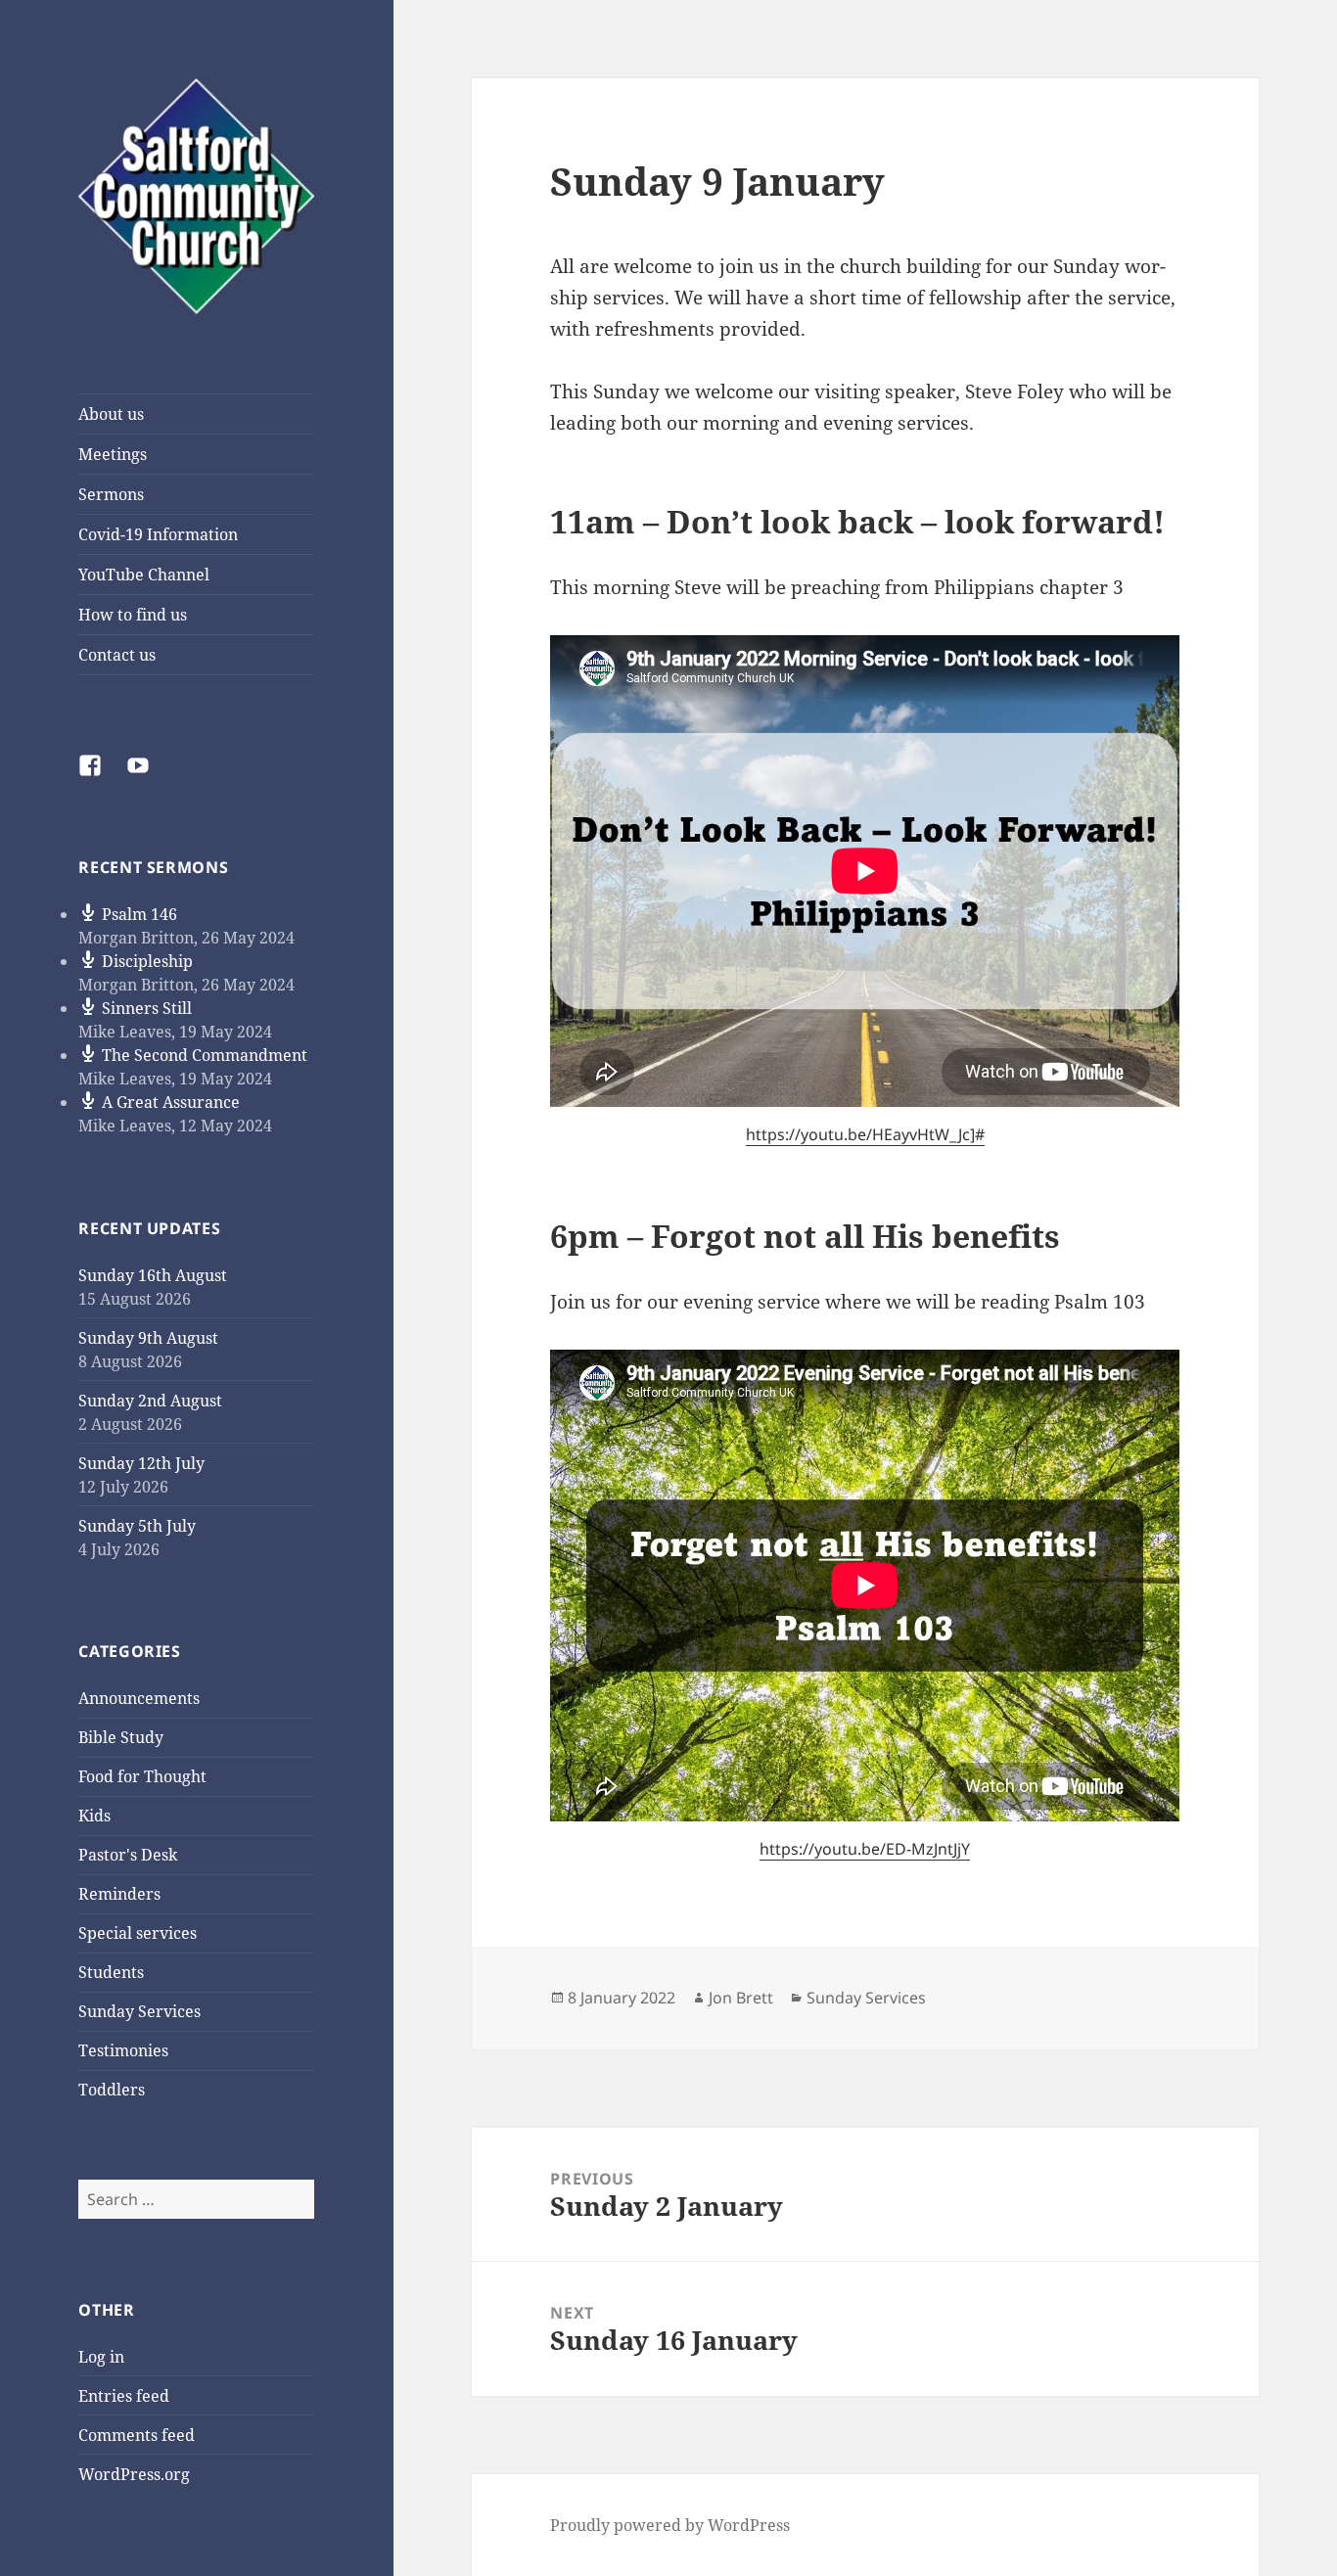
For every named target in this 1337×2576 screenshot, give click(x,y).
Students (111, 1972)
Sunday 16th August (153, 1275)
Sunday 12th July (141, 1463)
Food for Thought (142, 1776)
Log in (101, 2357)
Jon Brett (741, 1998)
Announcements (139, 1698)
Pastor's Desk (128, 1855)
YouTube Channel (144, 575)
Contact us (117, 655)
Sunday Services (139, 2011)
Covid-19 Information (158, 534)
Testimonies (123, 2050)
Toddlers (112, 2090)
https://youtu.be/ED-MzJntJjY (865, 1849)
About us (111, 414)
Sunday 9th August (148, 1338)
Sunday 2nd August (150, 1401)
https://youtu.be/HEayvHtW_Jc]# (865, 1134)
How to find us (133, 615)
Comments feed (137, 2435)
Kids (94, 1816)
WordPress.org (134, 2474)
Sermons (111, 494)
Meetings (113, 454)
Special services (138, 1933)
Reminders (119, 1894)
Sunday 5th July (137, 1526)
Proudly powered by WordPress (670, 2525)
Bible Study (121, 1737)
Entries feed (124, 2396)
